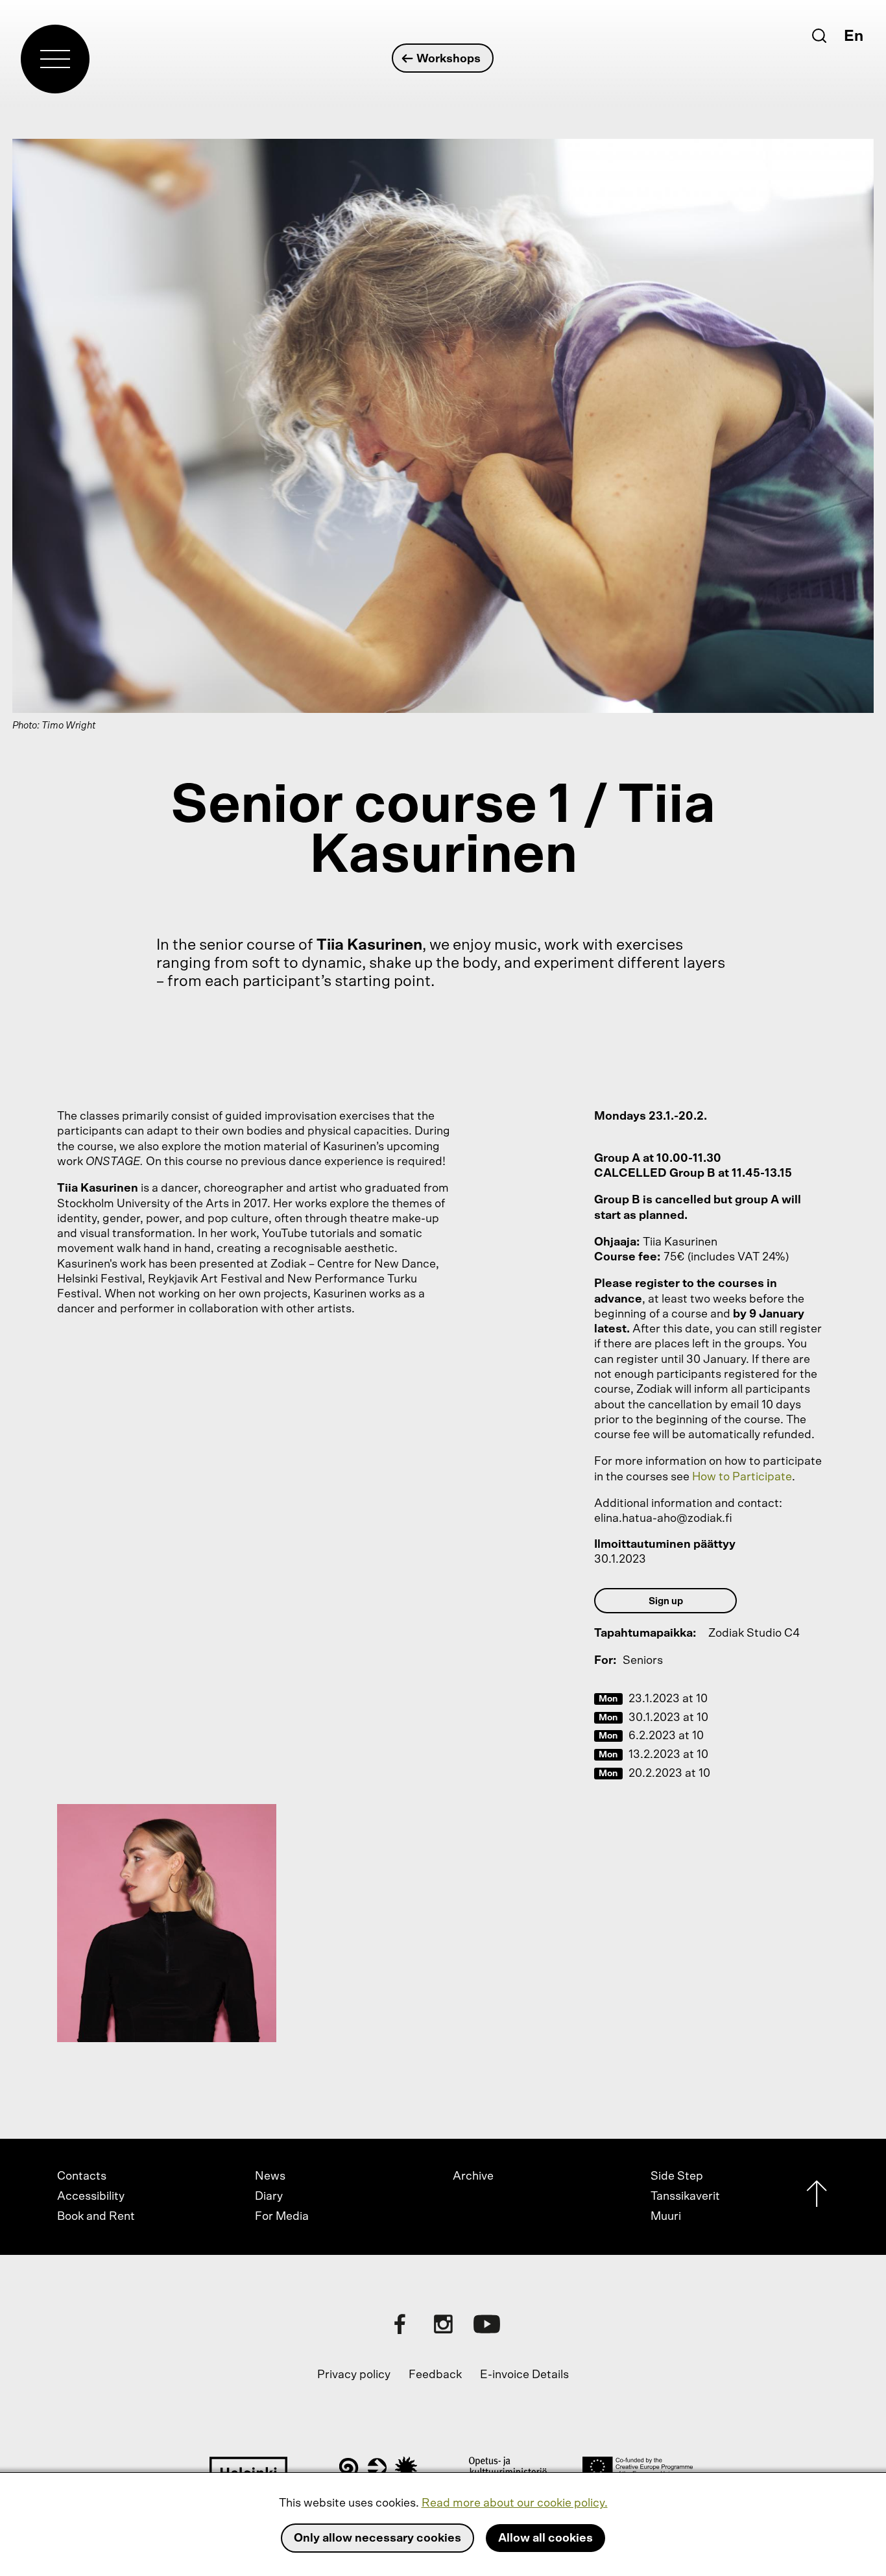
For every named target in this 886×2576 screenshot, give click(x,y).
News (270, 2176)
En (854, 36)
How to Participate (742, 1477)
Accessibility (91, 2197)
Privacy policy (354, 2375)
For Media (282, 2217)
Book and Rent (96, 2217)
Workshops (449, 59)
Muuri (666, 2217)
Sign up (666, 1601)
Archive (473, 2176)
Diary (269, 2197)
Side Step (677, 2176)
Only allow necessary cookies (377, 2538)
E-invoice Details (524, 2375)
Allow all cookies (545, 2538)
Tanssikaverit (685, 2197)
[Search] (819, 36)
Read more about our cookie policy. (515, 2503)
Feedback (435, 2375)
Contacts (82, 2176)
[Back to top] (817, 2197)
